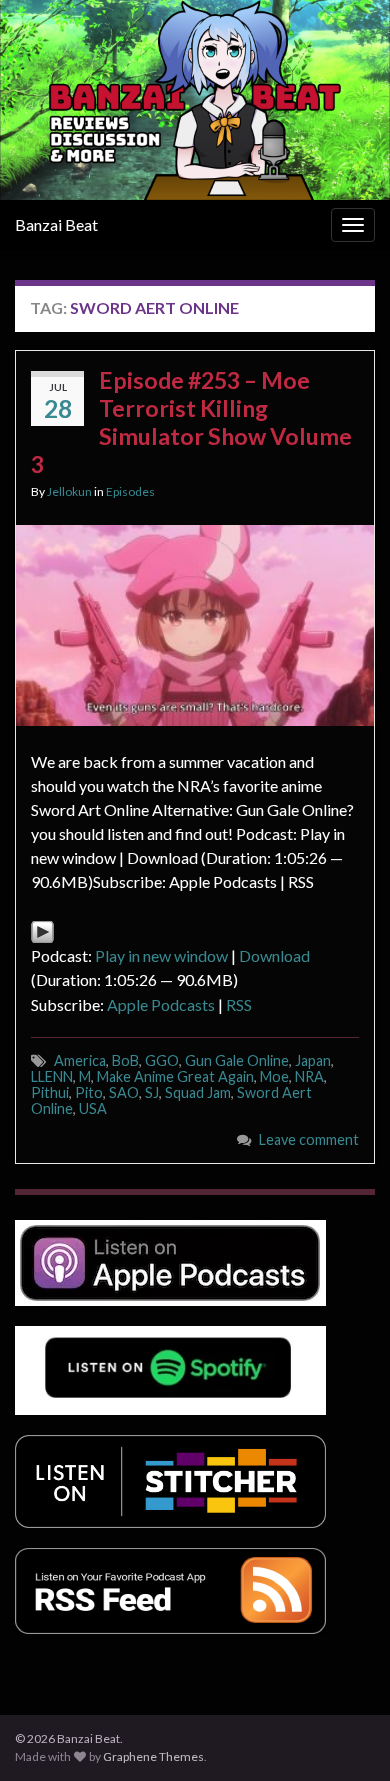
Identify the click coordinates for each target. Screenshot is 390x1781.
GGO (162, 1060)
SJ (152, 1092)
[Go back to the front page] (195, 100)
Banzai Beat (56, 224)
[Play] (42, 929)
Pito (89, 1092)
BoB (125, 1060)
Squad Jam (198, 1092)
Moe (274, 1076)
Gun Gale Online (237, 1060)
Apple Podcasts (161, 1004)
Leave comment (309, 1139)
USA (93, 1108)
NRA (309, 1076)
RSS (239, 1004)
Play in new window (161, 955)
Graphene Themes (153, 1756)
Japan (313, 1060)
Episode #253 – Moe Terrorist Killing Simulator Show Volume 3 (191, 422)
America (80, 1060)
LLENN (52, 1076)
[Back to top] (345, 1736)
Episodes (130, 491)
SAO (124, 1092)
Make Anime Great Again (175, 1076)
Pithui (50, 1092)
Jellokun (69, 491)
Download (274, 955)
